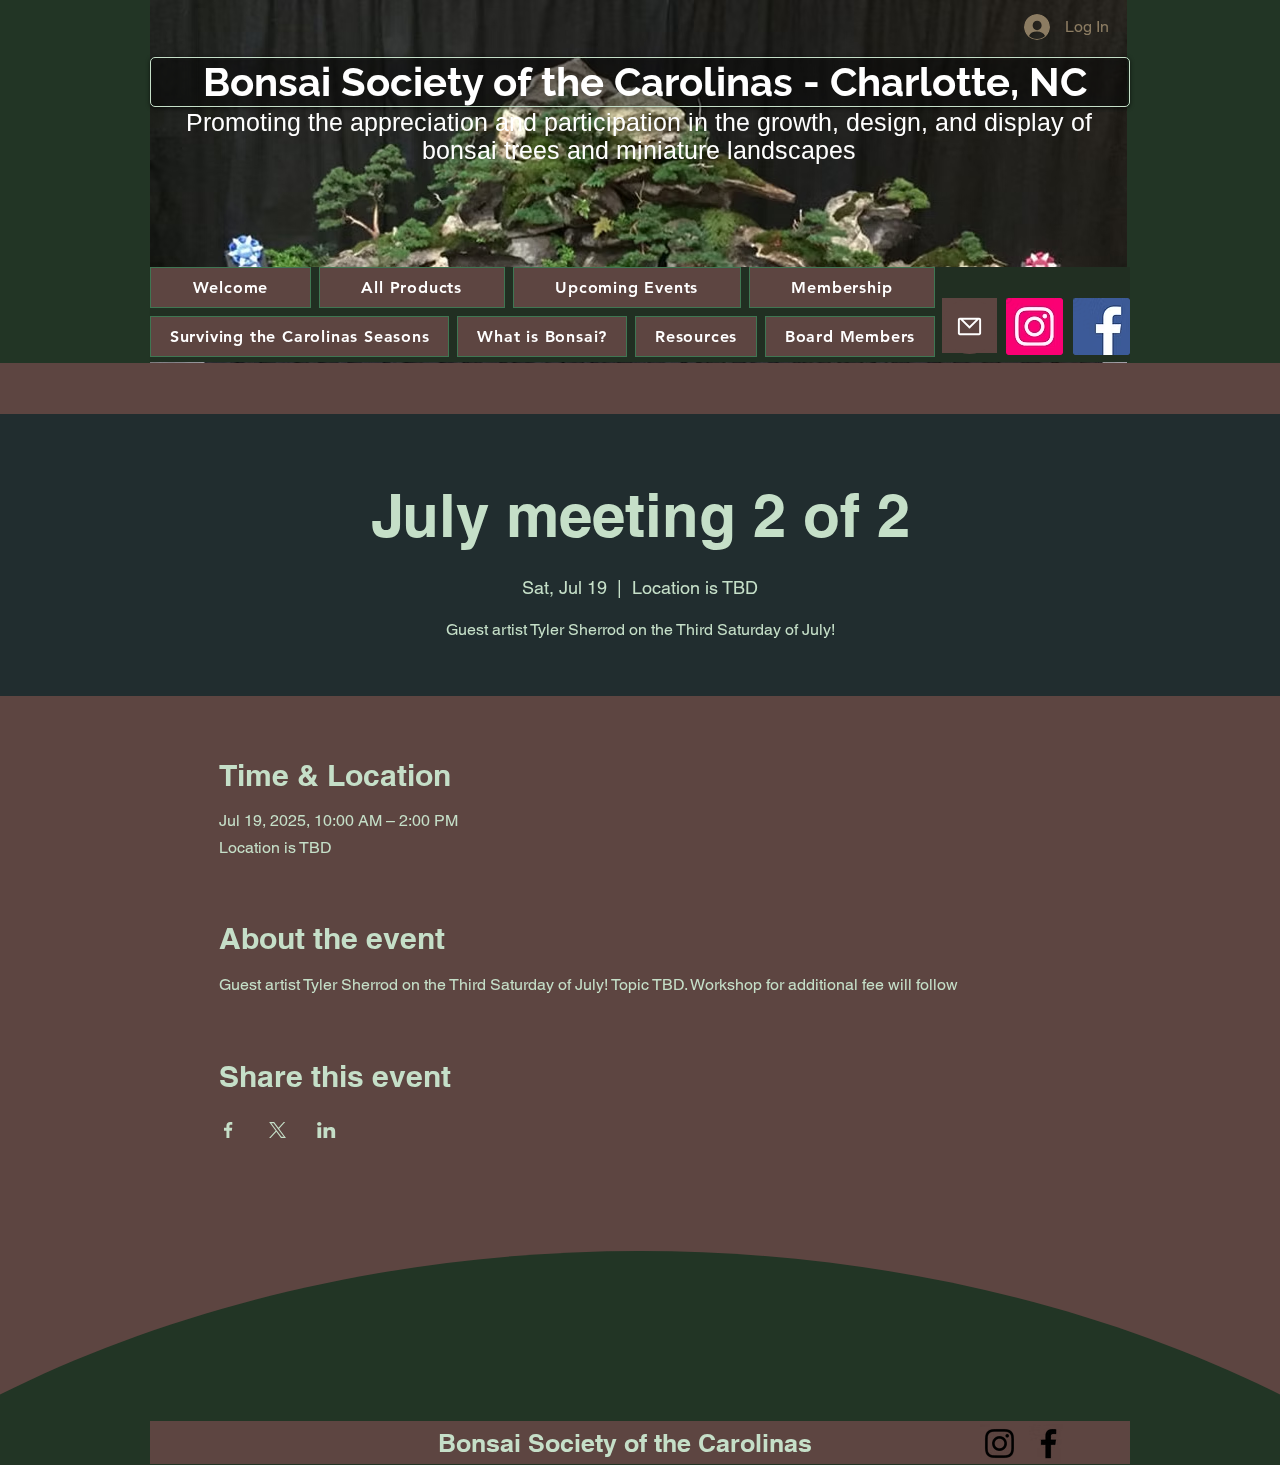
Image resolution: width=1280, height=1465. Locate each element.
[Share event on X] (277, 1130)
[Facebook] (1101, 326)
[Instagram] (1034, 326)
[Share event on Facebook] (228, 1130)
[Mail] (969, 326)
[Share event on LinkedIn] (326, 1130)
